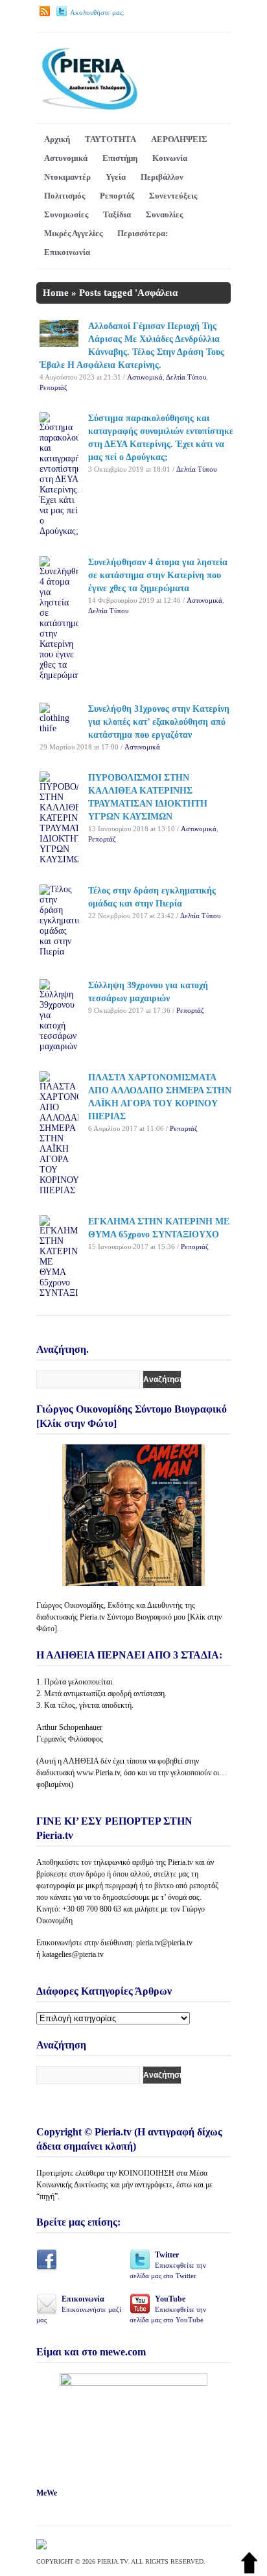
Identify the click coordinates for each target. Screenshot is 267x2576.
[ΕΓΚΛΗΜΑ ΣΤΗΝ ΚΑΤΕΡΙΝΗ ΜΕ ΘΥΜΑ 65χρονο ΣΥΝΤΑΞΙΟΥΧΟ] (59, 1293)
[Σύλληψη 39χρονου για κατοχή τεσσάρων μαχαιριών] (59, 1046)
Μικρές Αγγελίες (73, 233)
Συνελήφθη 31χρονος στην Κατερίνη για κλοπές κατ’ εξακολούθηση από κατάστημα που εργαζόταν (159, 722)
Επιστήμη (120, 158)
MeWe (47, 2493)
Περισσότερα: (143, 233)
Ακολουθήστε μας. (97, 12)
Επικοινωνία (67, 252)
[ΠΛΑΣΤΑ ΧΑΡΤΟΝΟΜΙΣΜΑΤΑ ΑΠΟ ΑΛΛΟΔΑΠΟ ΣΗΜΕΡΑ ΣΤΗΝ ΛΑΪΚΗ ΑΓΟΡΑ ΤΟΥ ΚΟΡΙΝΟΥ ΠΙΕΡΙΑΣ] (59, 1190)
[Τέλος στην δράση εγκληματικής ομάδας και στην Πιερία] (59, 952)
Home (56, 293)
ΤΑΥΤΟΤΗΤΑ (110, 139)
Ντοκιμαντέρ (67, 177)
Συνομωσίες (66, 214)
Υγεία (116, 177)
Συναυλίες (164, 214)
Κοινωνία (170, 158)
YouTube (168, 2309)
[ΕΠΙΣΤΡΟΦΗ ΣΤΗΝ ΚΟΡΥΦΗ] (249, 2570)
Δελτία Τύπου (186, 377)
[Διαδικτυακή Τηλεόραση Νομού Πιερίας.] (89, 108)
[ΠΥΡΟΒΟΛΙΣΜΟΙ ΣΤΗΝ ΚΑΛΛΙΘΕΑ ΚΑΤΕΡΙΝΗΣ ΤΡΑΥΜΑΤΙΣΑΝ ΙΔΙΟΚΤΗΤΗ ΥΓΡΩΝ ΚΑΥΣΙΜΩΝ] (59, 859)
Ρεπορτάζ (117, 196)
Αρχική (57, 139)
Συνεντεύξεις (173, 196)
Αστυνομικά (66, 158)
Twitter (168, 2265)
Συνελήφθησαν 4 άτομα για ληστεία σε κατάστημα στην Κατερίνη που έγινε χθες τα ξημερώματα (158, 575)
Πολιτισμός (64, 196)
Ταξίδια (117, 214)
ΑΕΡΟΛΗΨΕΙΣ (179, 139)
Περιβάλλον (162, 177)
